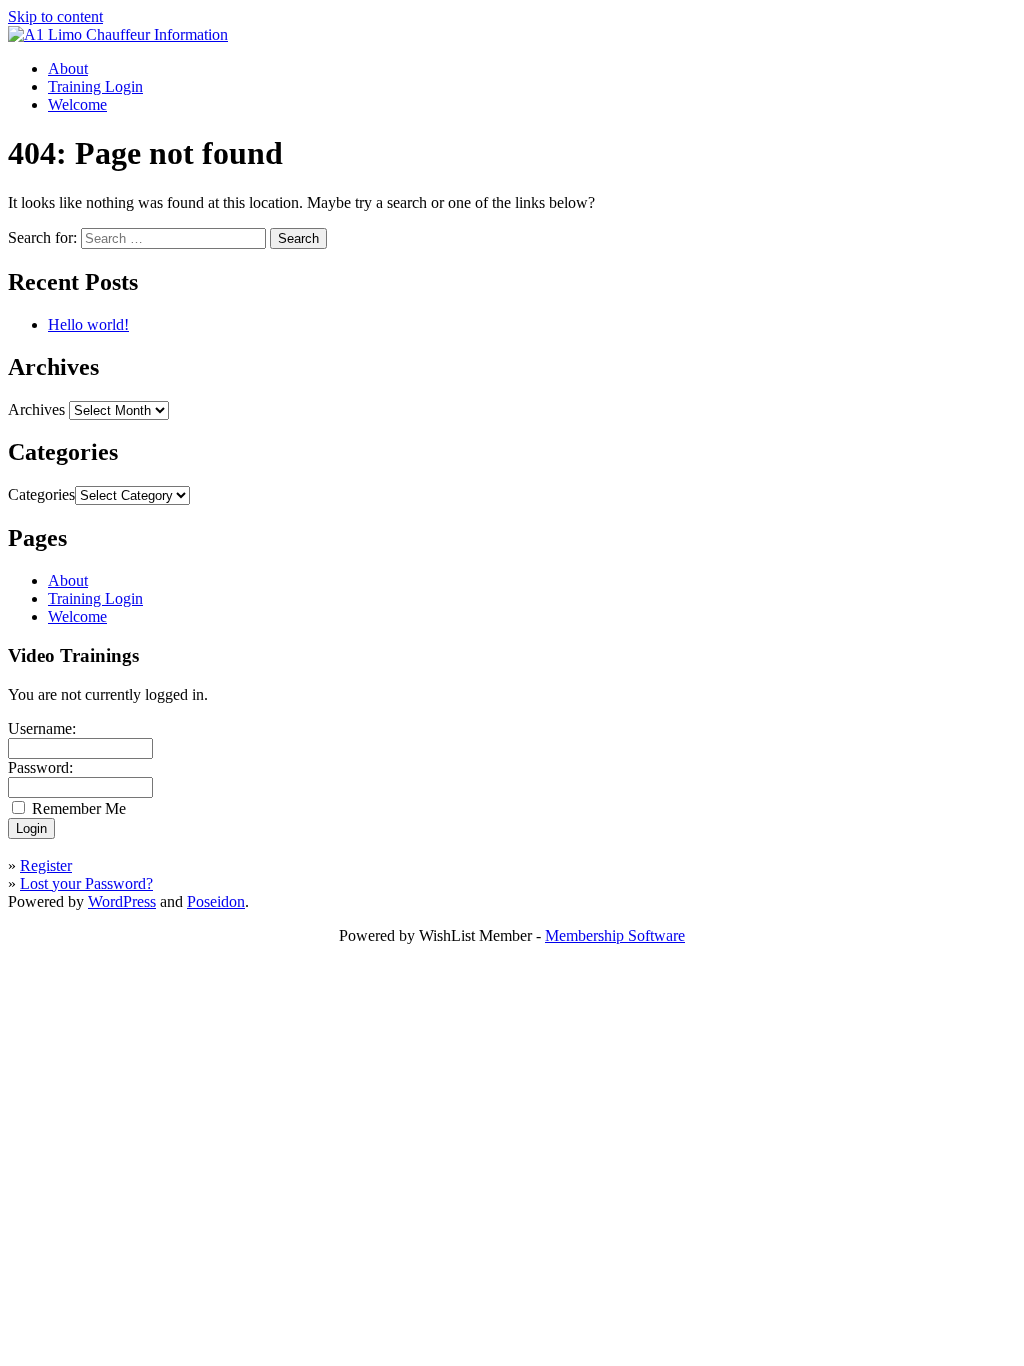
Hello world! (88, 324)
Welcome (77, 104)
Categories (41, 494)
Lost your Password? (86, 883)
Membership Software (615, 935)
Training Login (95, 86)
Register (46, 865)
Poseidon (216, 901)
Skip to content (55, 16)
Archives (36, 409)
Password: (40, 767)
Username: (42, 728)
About (68, 68)
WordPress (122, 901)
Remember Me (79, 808)
